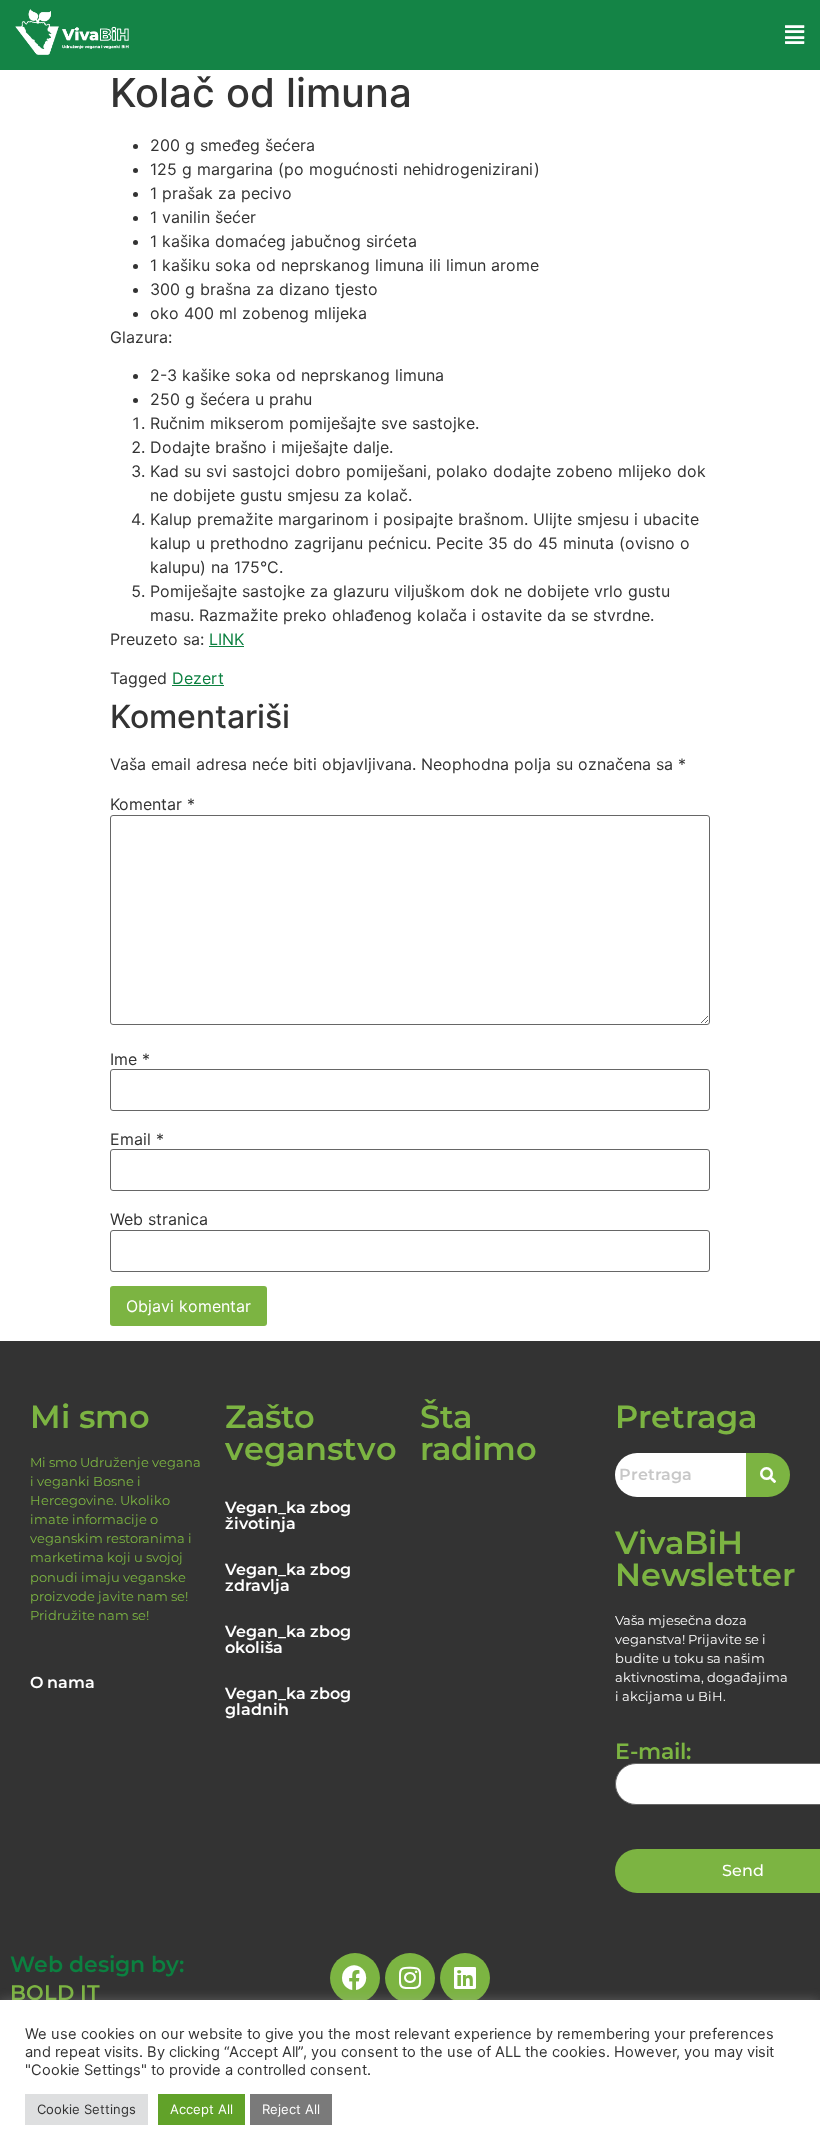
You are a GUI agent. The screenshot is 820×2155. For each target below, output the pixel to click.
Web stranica (159, 1219)
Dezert (198, 678)
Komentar (152, 804)
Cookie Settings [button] (86, 2109)
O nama (62, 1682)
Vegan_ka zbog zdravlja (288, 1577)
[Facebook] (355, 1978)
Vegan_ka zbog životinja (288, 1515)
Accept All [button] (201, 2109)
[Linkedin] (465, 1978)
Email (137, 1139)
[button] (795, 34)
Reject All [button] (291, 2109)
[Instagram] (410, 1978)
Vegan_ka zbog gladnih (288, 1701)
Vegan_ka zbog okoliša (288, 1639)
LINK (226, 639)
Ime (130, 1059)
